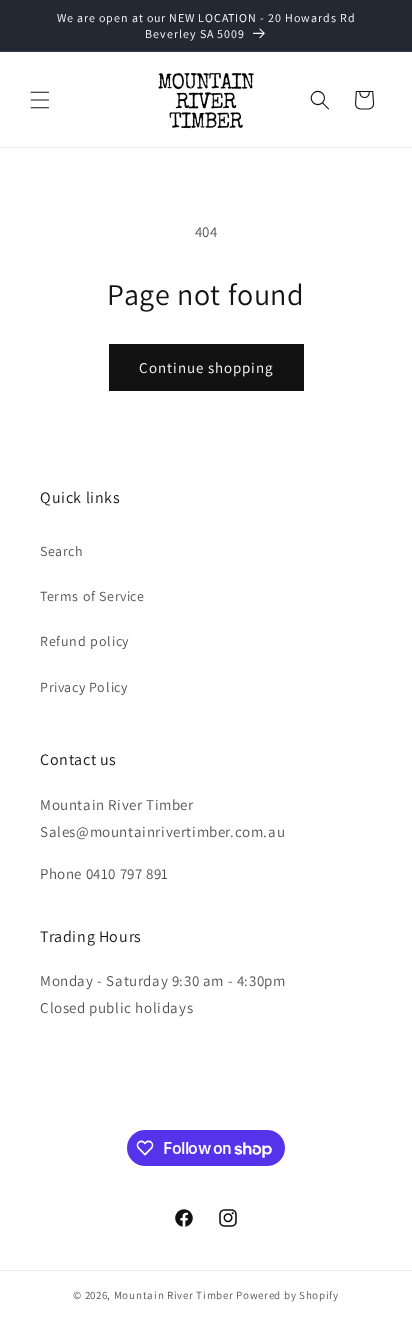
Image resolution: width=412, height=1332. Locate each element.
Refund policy (84, 641)
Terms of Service (92, 596)
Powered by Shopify (287, 1295)
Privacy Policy (83, 687)
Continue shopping (206, 367)
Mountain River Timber (174, 1295)
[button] (40, 100)
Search (62, 551)
